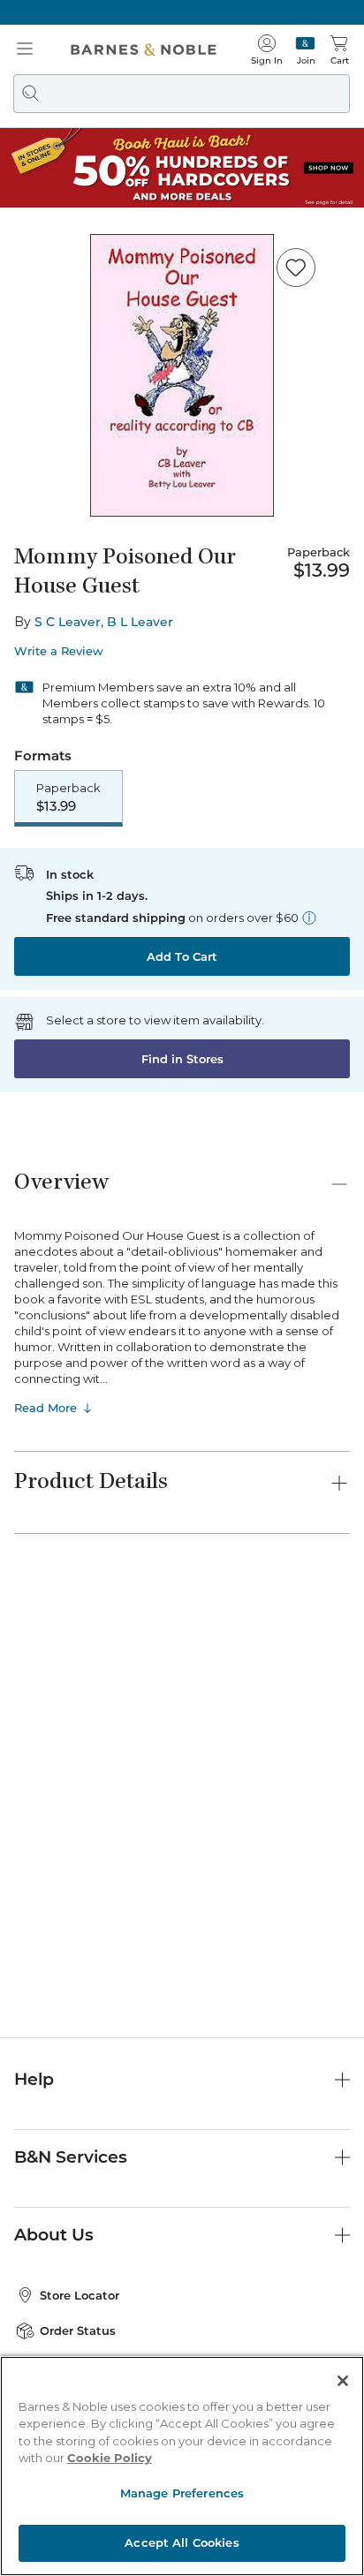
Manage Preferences (182, 2493)
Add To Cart (182, 956)
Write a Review (59, 651)
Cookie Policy (110, 2458)
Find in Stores (182, 1059)
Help (34, 2079)
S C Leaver (68, 622)
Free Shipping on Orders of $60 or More (182, 12)
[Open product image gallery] (182, 375)
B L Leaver (140, 622)
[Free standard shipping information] (309, 918)
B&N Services (71, 2157)
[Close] (343, 2381)
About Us (54, 2235)
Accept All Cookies (182, 2542)
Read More (45, 1408)
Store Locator (80, 2295)
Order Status (78, 2330)
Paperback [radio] (68, 797)
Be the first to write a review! (182, 1856)
